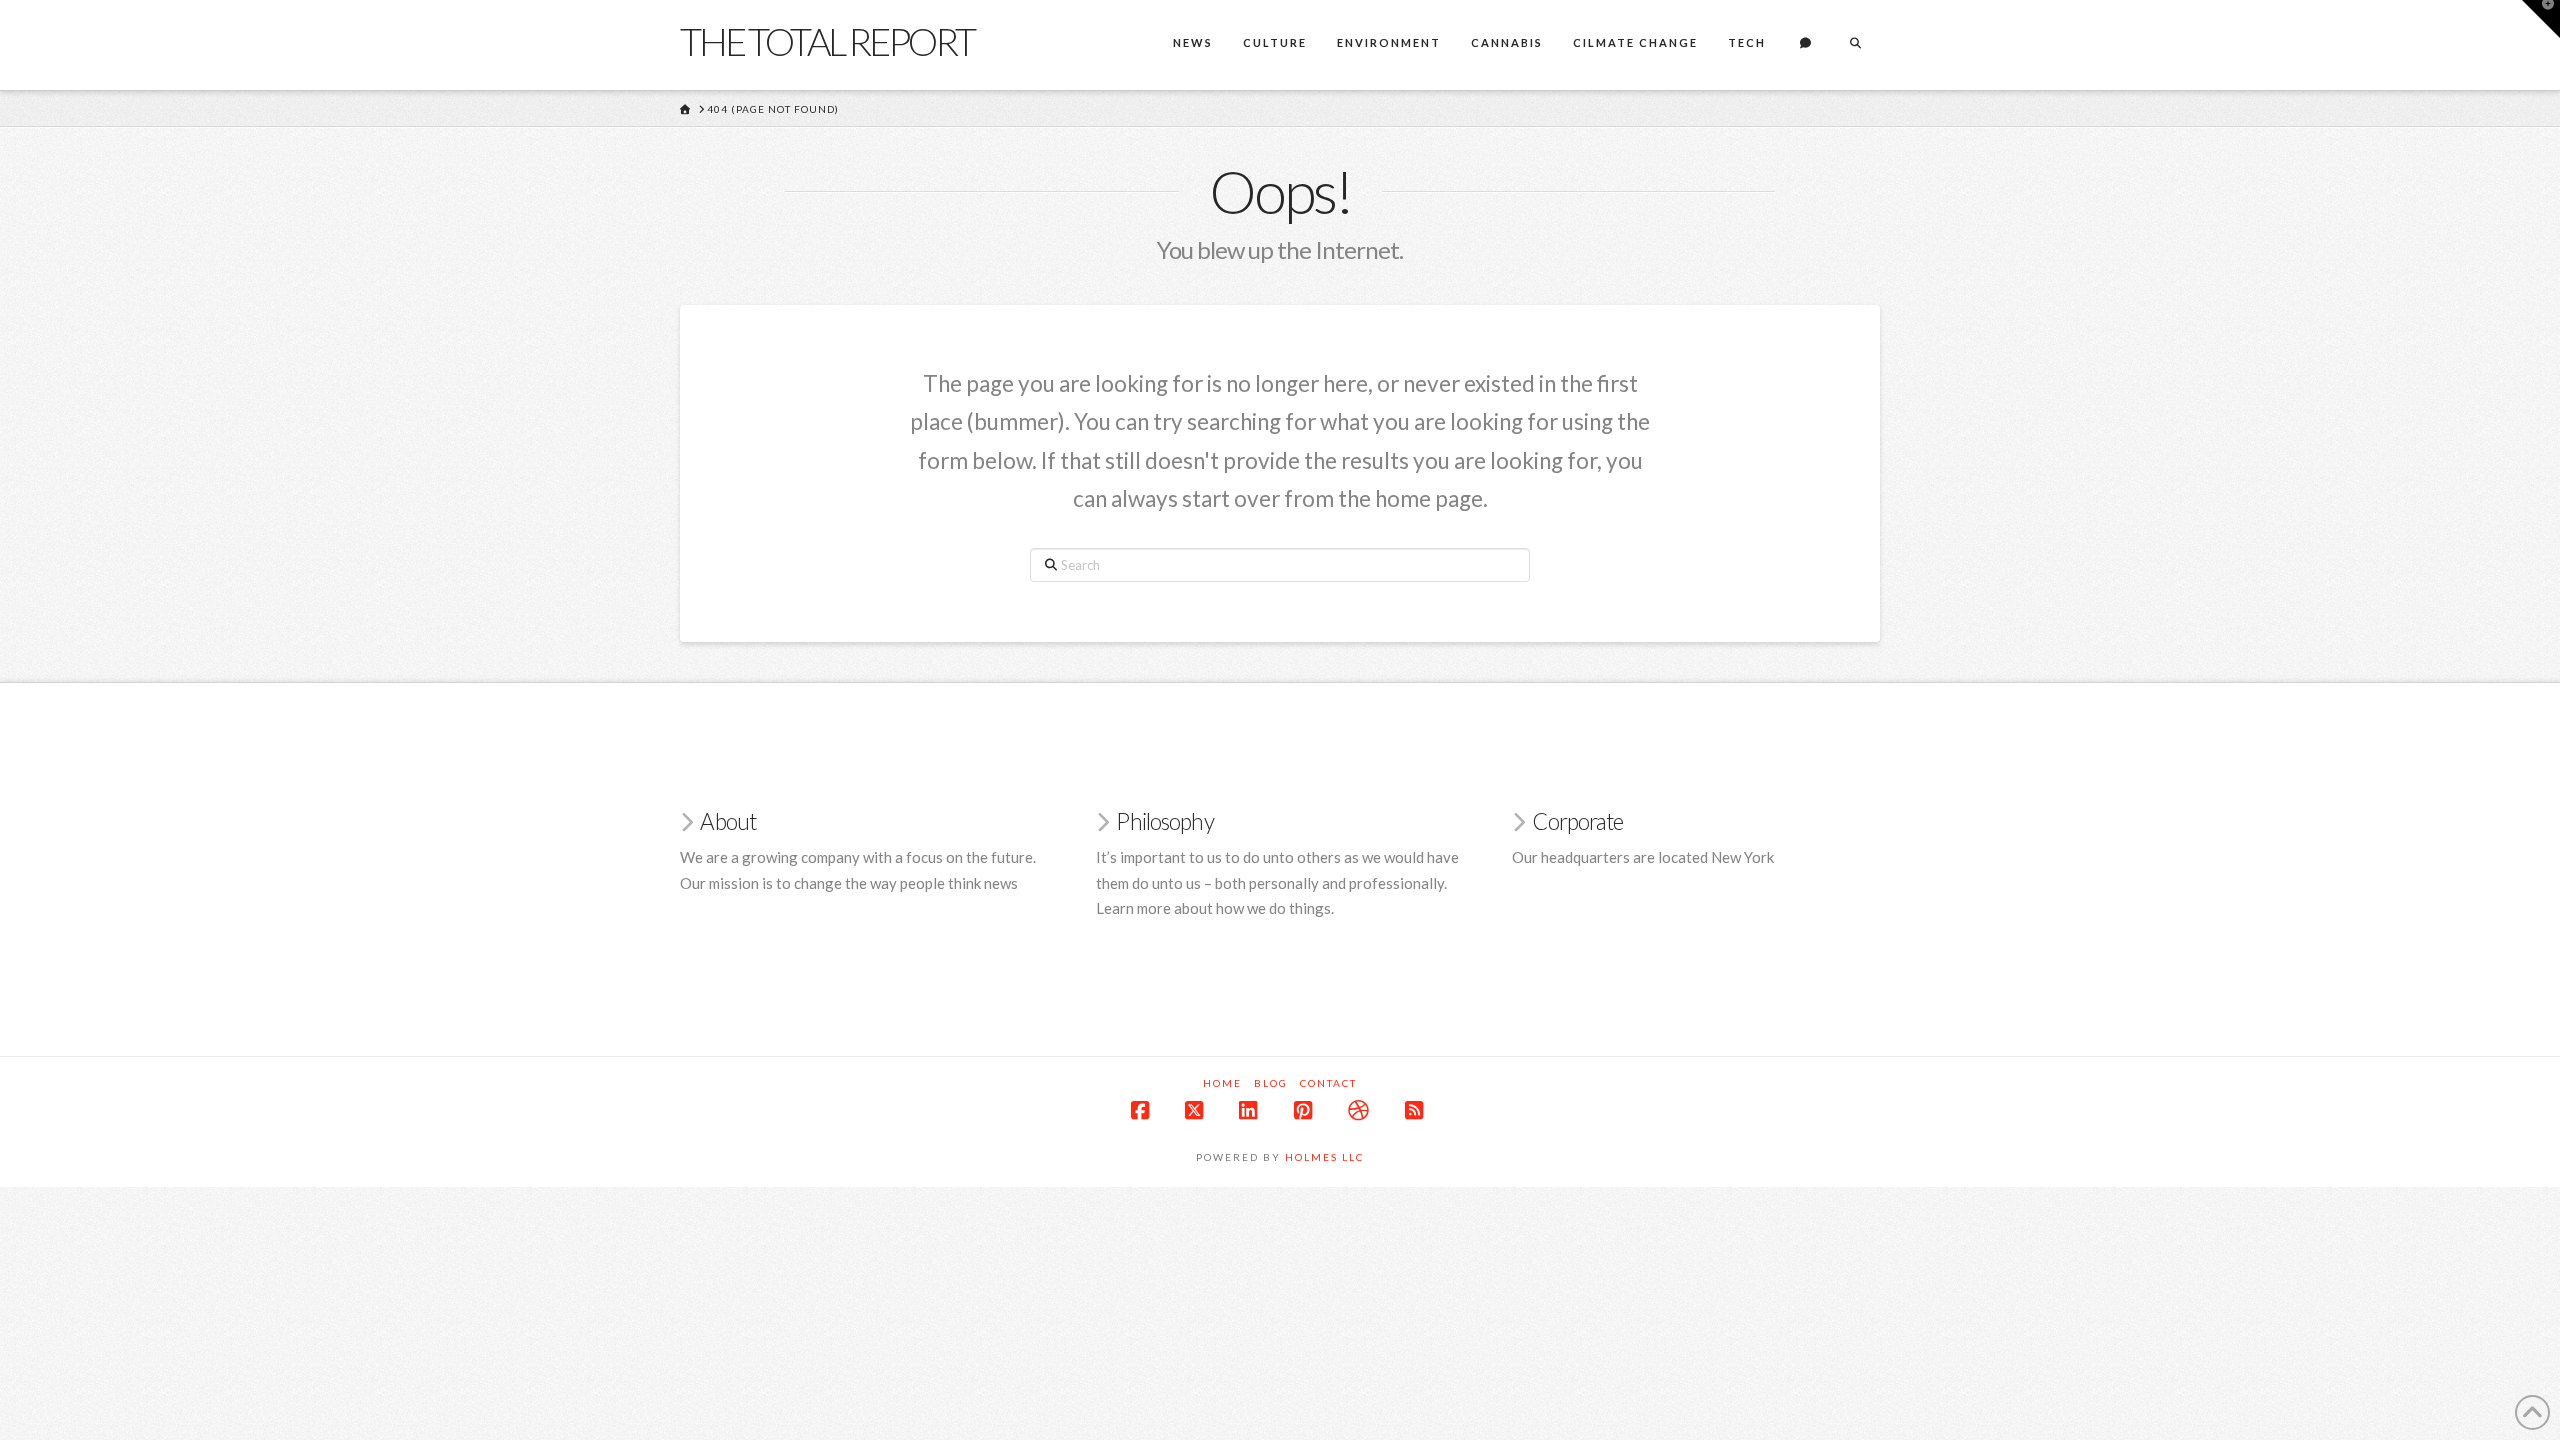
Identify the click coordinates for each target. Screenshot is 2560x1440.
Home (1222, 1083)
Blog (1271, 1083)
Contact (1328, 1083)
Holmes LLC (1324, 1157)
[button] (2541, 19)
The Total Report (827, 41)
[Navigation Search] (1855, 45)
